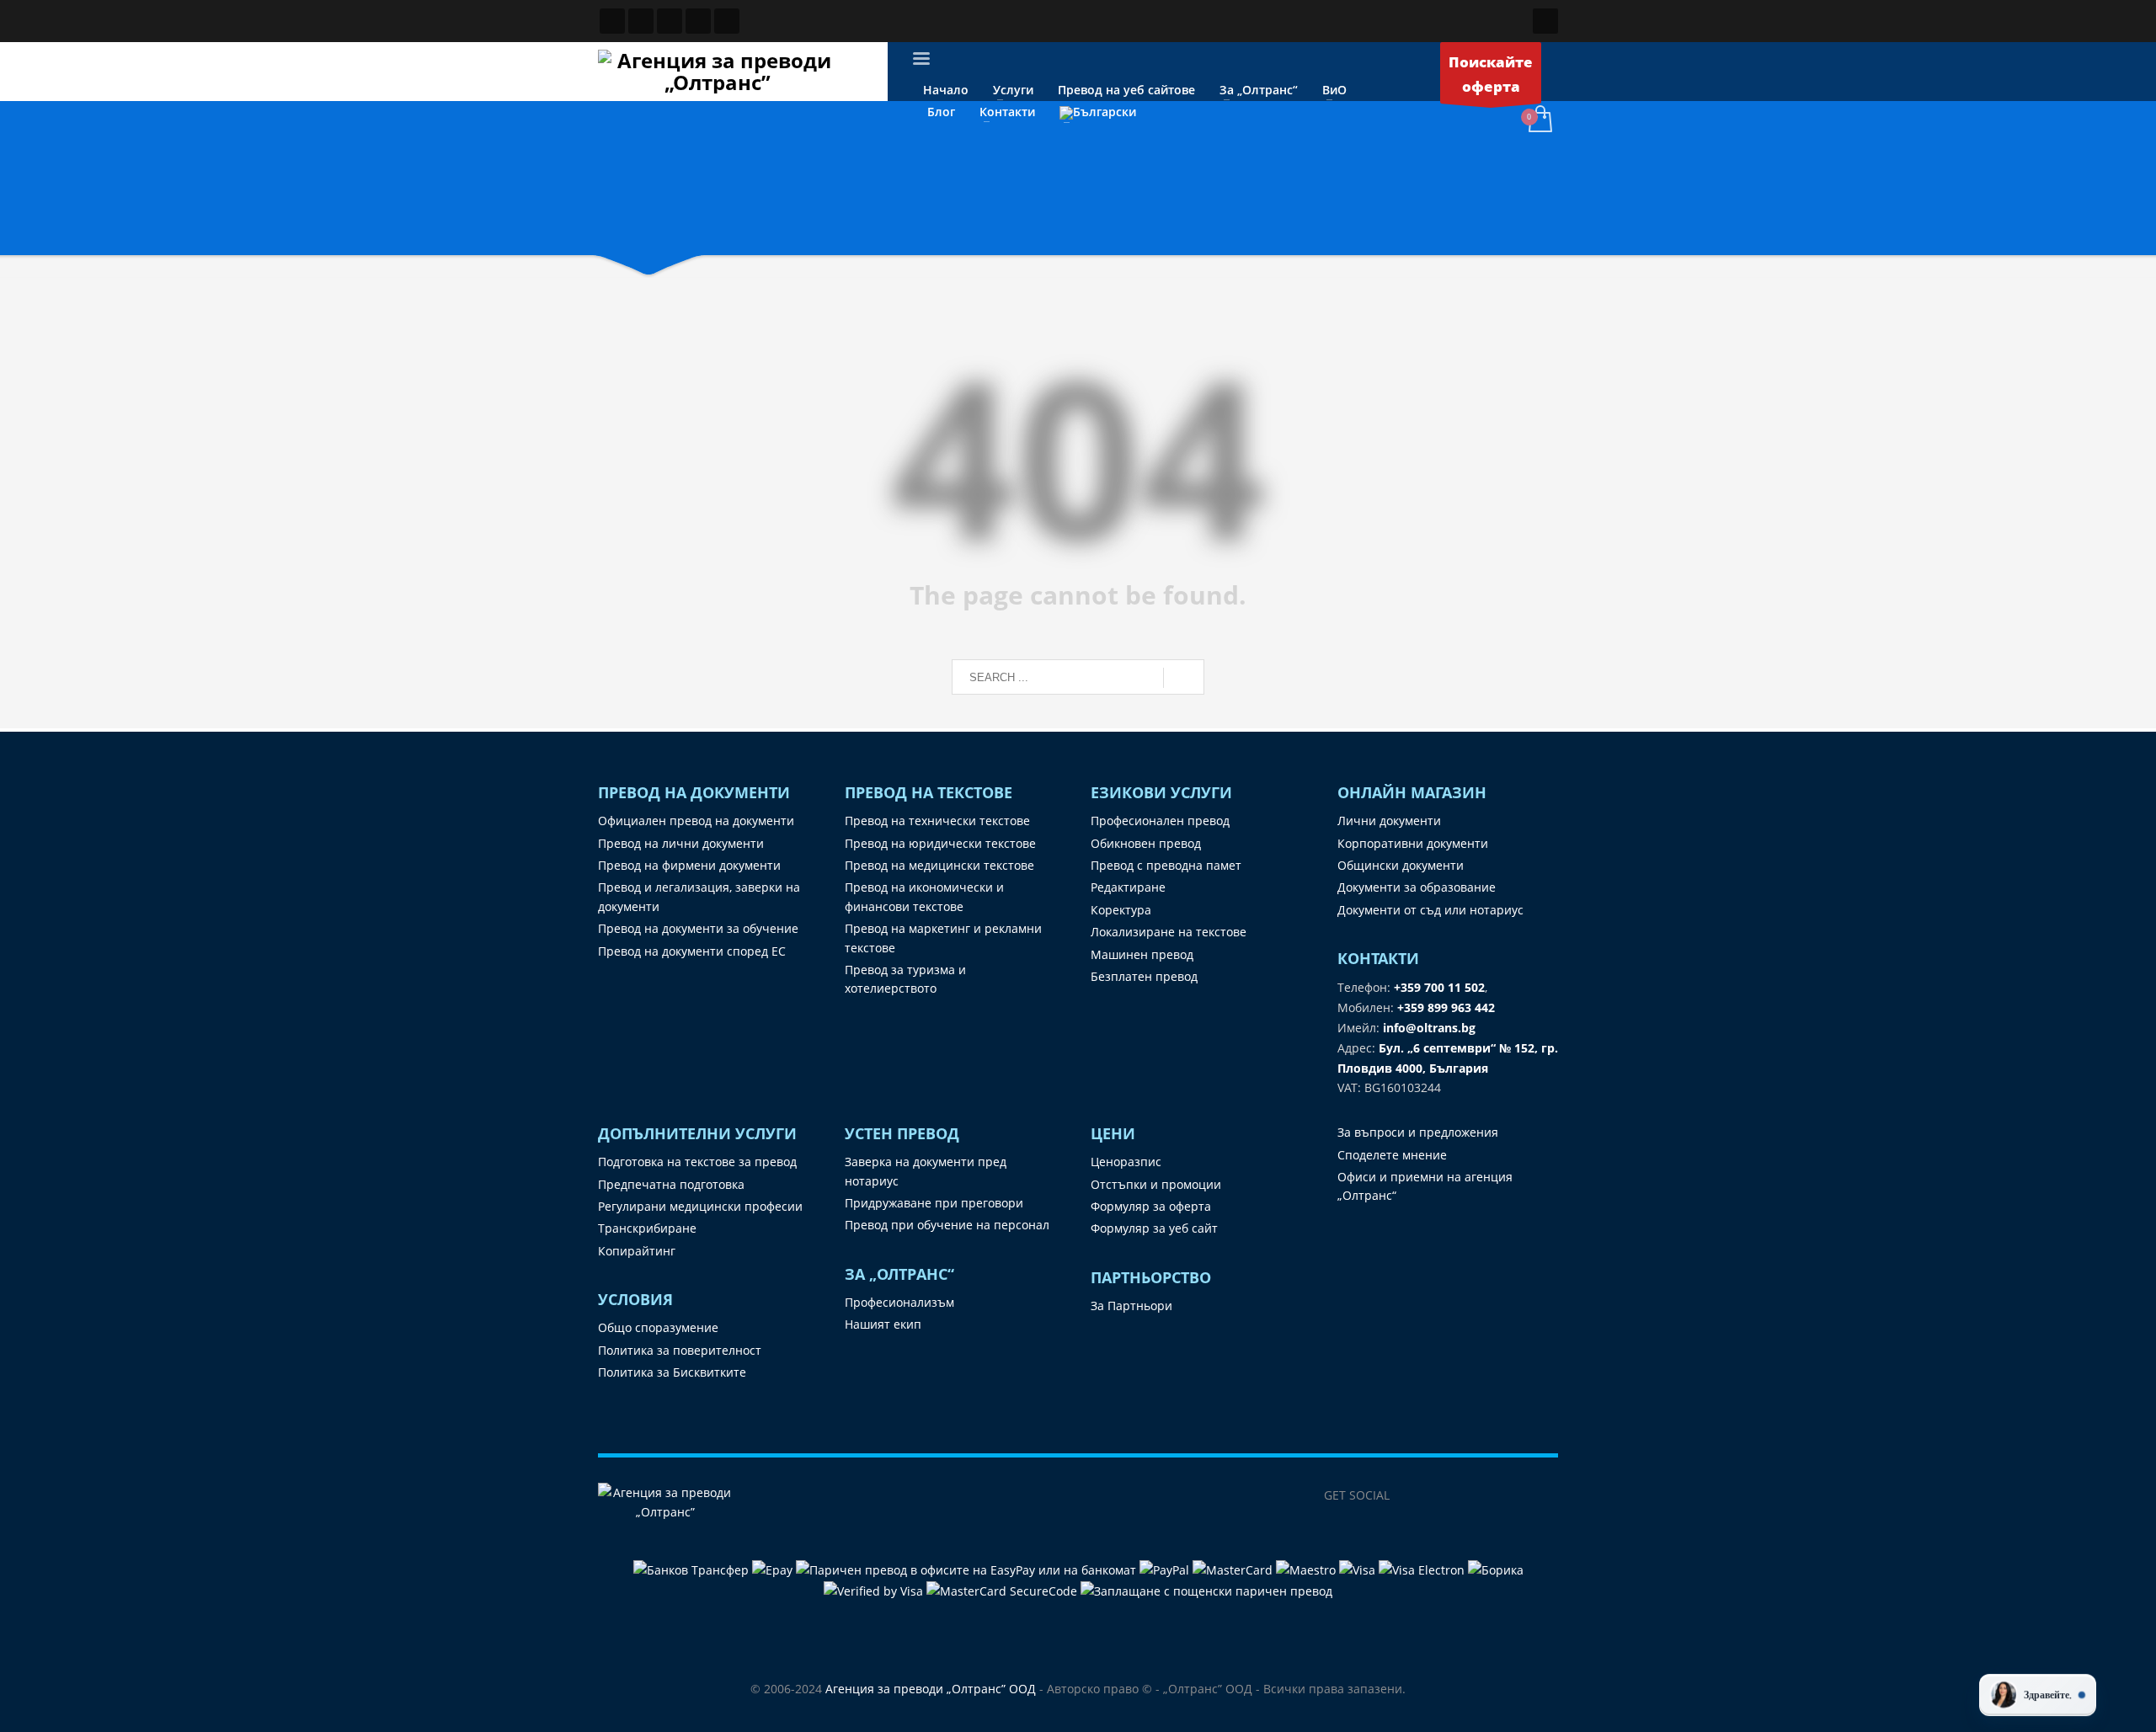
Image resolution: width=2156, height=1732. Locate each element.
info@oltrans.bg (1429, 1028)
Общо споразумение (658, 1327)
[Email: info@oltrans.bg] (641, 21)
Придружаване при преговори (934, 1203)
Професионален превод (1160, 821)
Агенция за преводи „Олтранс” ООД (931, 1689)
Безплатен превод (1144, 976)
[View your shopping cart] (1539, 120)
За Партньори (1131, 1306)
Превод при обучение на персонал (947, 1225)
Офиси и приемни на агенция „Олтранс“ (1425, 1186)
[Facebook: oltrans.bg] (612, 21)
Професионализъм (899, 1302)
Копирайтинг (637, 1251)
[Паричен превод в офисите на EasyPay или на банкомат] (968, 1569)
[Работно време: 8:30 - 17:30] (698, 21)
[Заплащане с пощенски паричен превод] (1206, 1590)
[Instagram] (1478, 1495)
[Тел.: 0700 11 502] (727, 21)
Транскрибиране (647, 1228)
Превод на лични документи (681, 843)
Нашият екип (883, 1324)
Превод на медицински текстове (939, 865)
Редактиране (1128, 887)
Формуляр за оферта (1151, 1206)
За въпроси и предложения (1418, 1132)
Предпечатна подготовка (671, 1184)
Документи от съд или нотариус (1430, 910)
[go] (1184, 678)
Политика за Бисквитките (672, 1372)
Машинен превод (1142, 954)
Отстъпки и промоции (1156, 1184)
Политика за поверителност (680, 1350)
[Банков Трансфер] (691, 1569)
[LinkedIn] (1444, 1495)
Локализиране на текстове (1169, 932)
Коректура (1121, 910)
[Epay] (774, 1569)
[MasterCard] (1234, 1569)
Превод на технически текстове (937, 821)
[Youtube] (1545, 1495)
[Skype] (1512, 1495)
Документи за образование (1417, 887)
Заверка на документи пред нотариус (926, 1171)
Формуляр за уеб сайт (1154, 1228)
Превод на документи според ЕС (692, 951)
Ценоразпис (1126, 1162)
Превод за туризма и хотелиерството (905, 979)
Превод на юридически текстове (940, 843)
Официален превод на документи (696, 821)
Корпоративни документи (1413, 843)
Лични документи (1389, 821)
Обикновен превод (1146, 843)
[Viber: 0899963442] (670, 21)
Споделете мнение (1392, 1155)
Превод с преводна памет (1166, 865)
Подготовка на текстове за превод (697, 1162)
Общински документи (1401, 865)
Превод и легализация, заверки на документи (699, 896)
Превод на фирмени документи (689, 865)
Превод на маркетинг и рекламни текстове (943, 938)
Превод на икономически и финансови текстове (924, 896)
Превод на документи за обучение (698, 928)
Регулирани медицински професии (700, 1206)
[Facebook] (1411, 1495)
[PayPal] (1166, 1569)
